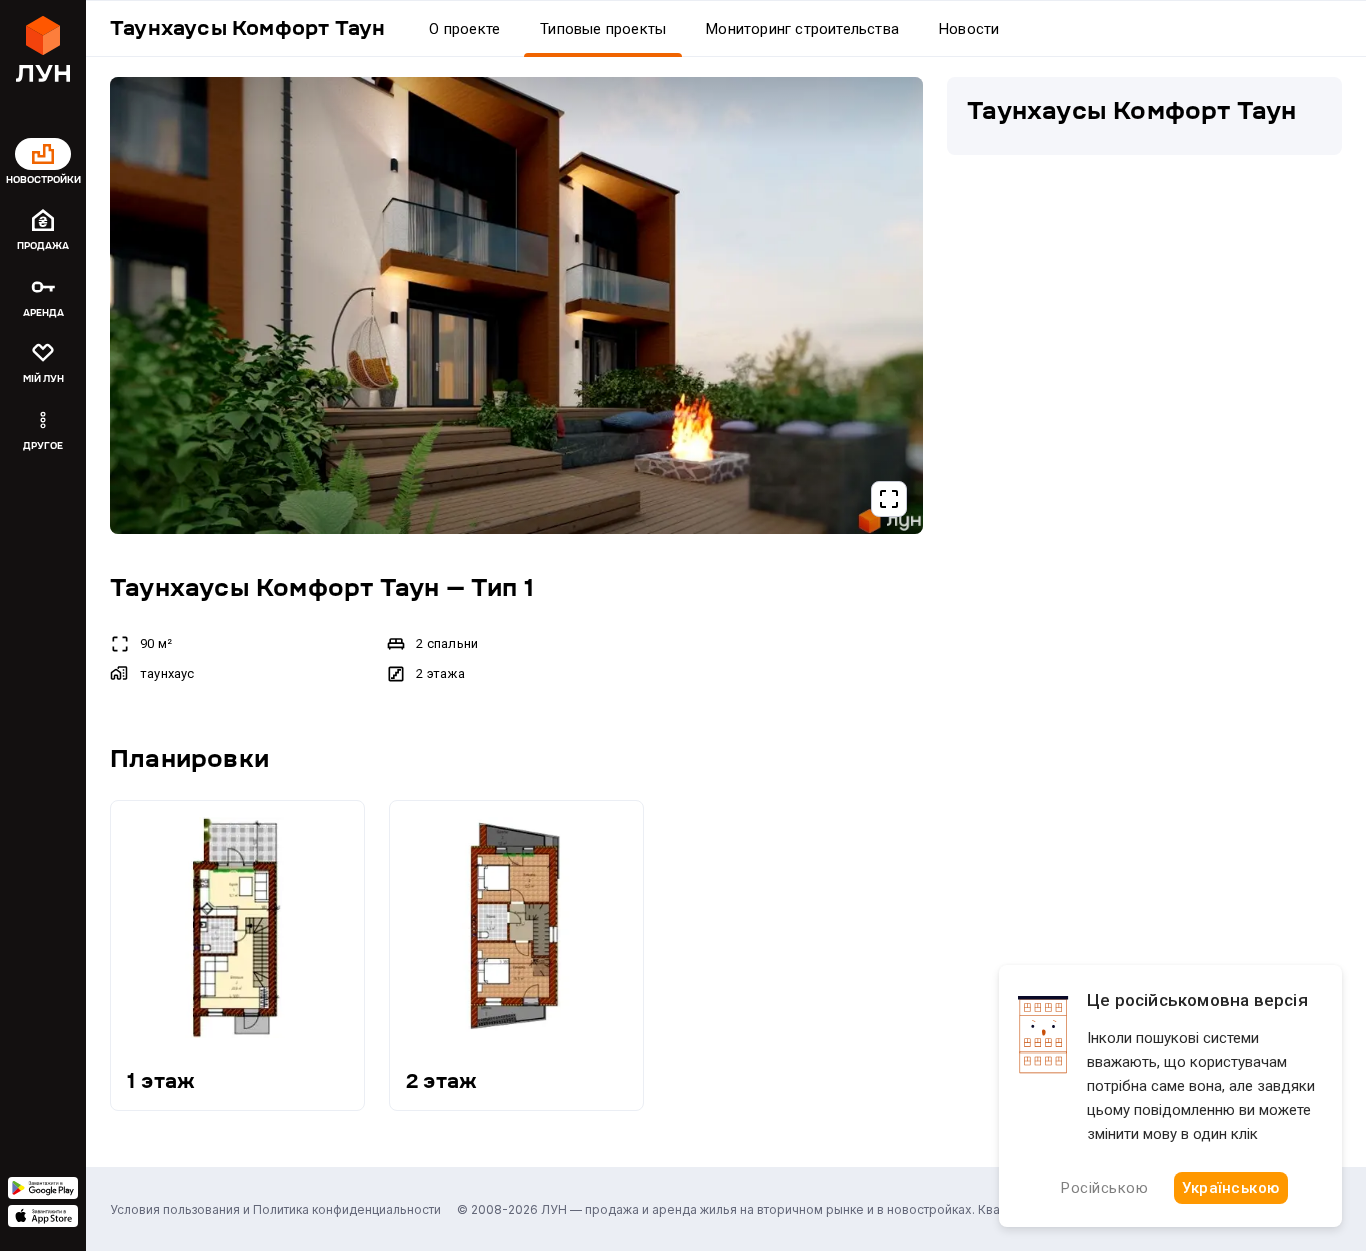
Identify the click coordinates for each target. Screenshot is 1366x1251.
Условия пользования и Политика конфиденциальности (275, 1209)
